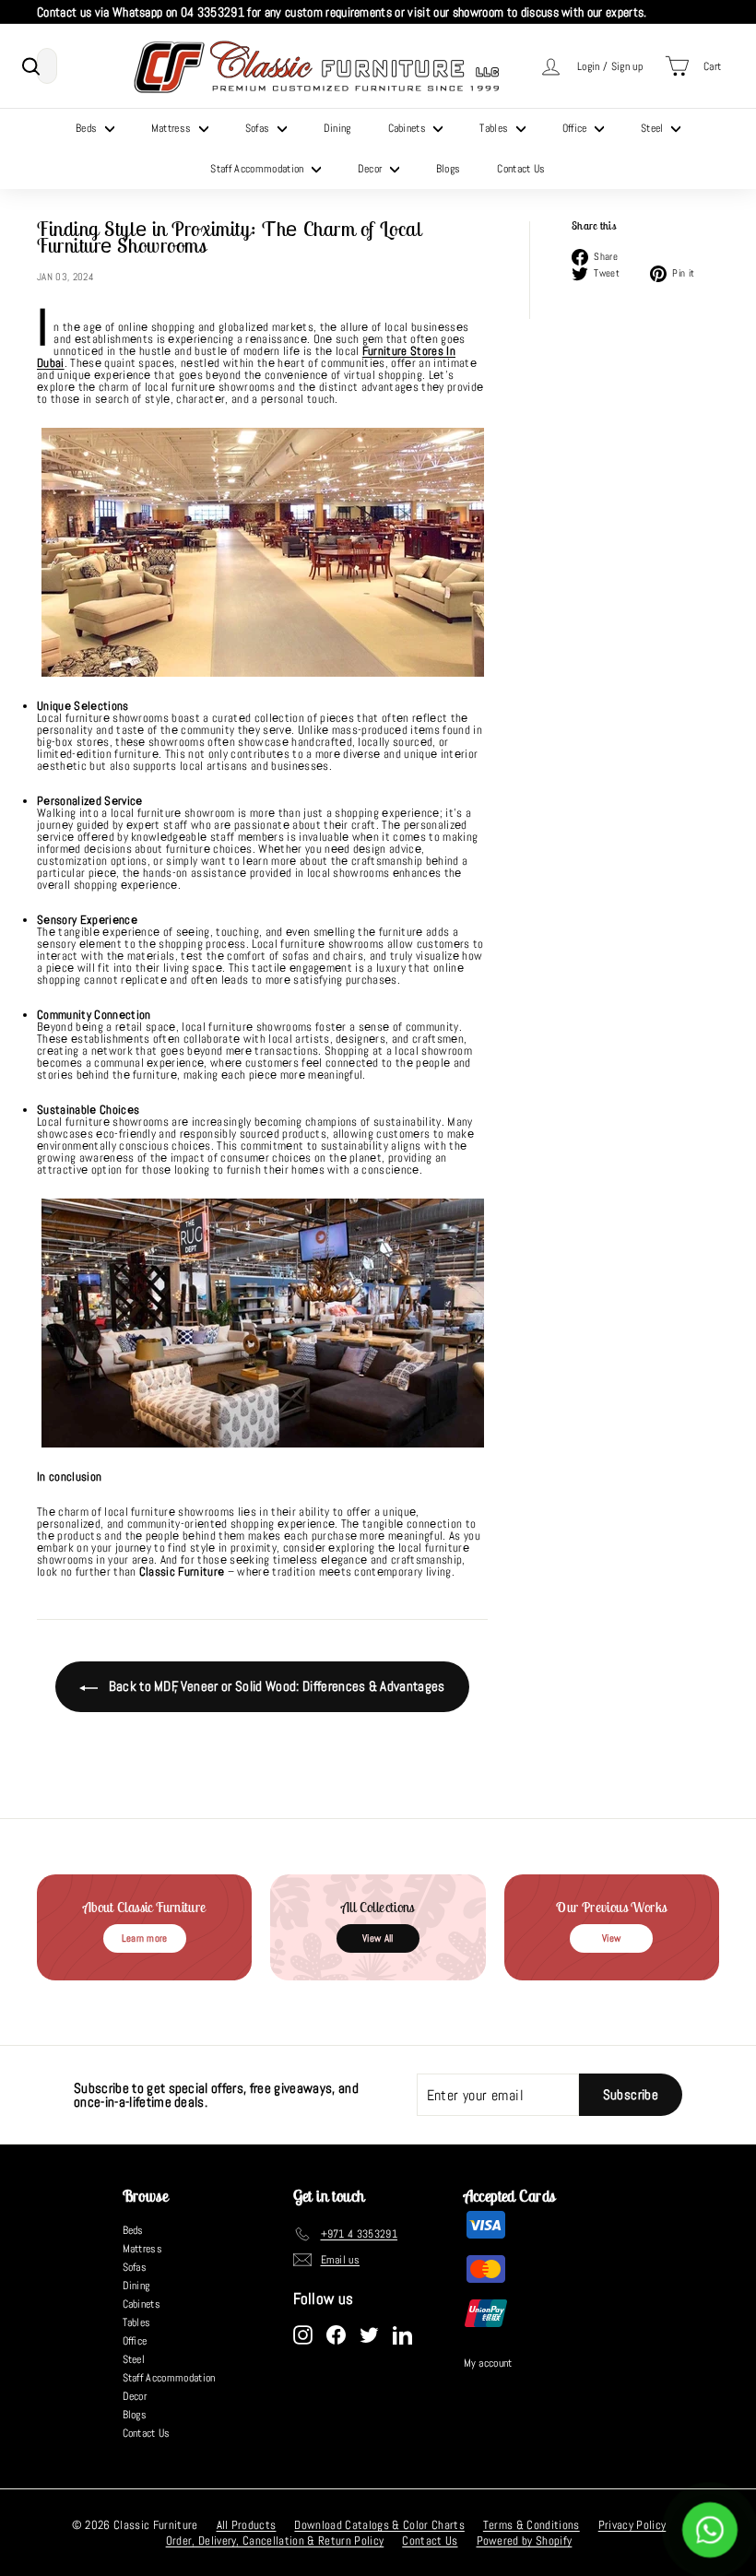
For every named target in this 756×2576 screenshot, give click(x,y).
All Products (247, 2525)
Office (576, 128)
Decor (372, 169)
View (611, 1938)
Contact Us (521, 169)
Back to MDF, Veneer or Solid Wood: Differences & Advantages (275, 1686)
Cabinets (409, 128)
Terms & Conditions (532, 2525)
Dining (337, 128)
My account (488, 2363)
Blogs (449, 169)
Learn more (145, 1938)
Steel (654, 128)
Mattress (173, 128)
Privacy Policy (632, 2525)
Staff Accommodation (259, 169)
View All (378, 1938)
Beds (88, 128)
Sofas (259, 128)
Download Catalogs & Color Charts (379, 2525)
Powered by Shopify (525, 2541)
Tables (495, 128)
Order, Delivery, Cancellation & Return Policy (275, 2541)
